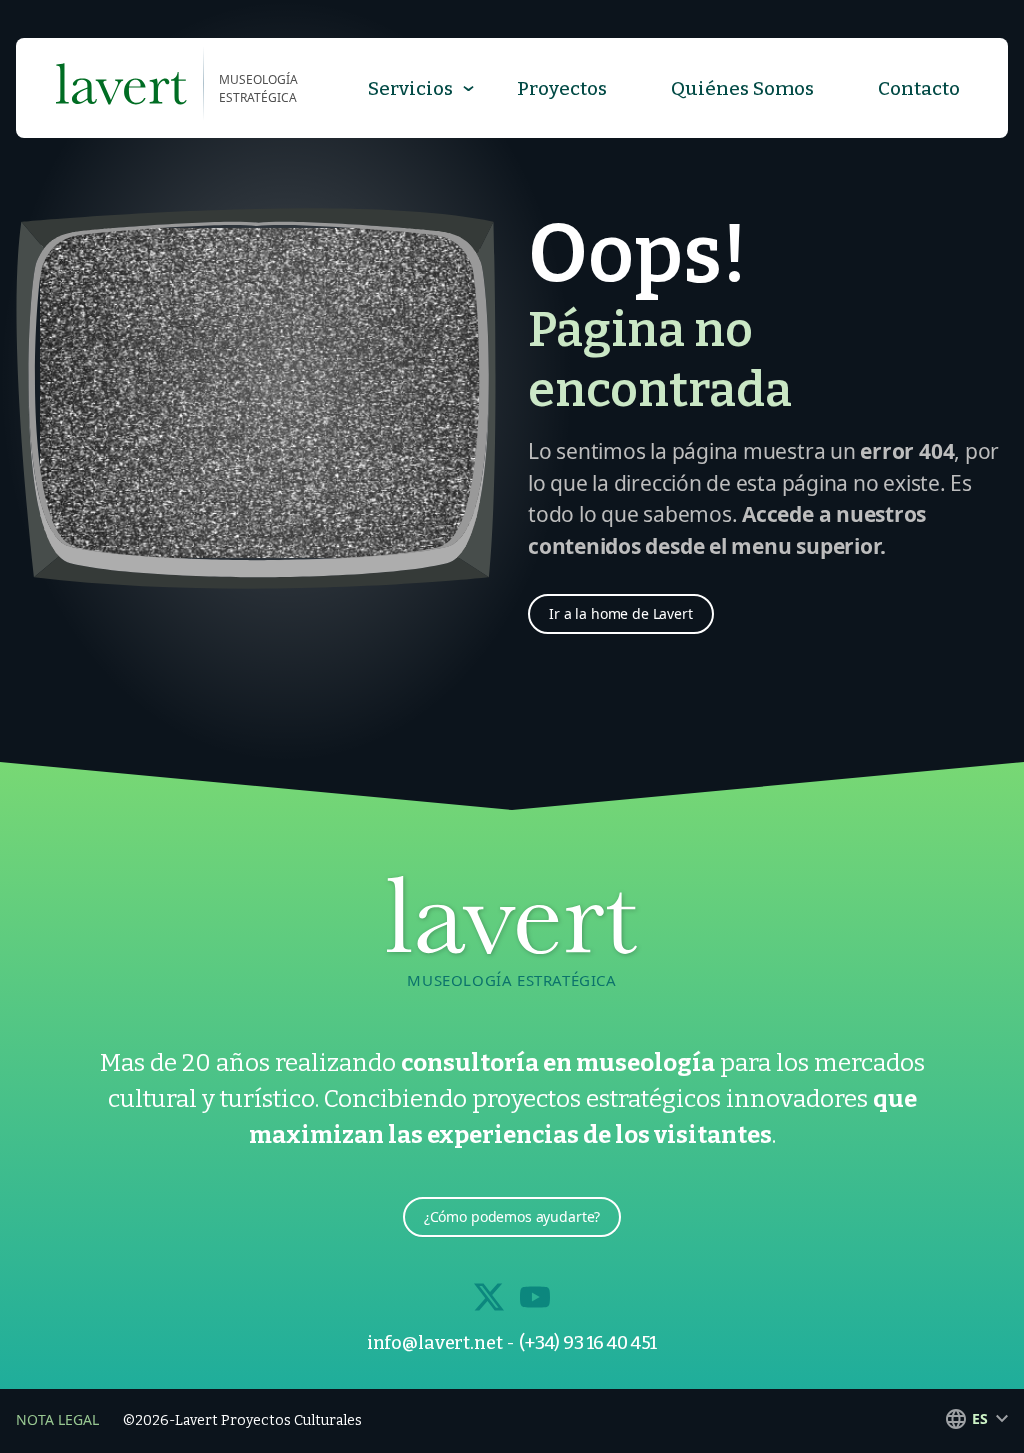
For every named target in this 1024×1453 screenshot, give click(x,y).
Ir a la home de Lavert (621, 613)
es (980, 1418)
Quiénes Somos (742, 88)
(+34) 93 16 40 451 (588, 1343)
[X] (489, 1297)
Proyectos (562, 88)
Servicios (410, 88)
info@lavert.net (435, 1343)
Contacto (919, 88)
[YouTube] (535, 1297)
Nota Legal (57, 1419)
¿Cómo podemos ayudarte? (512, 1216)
